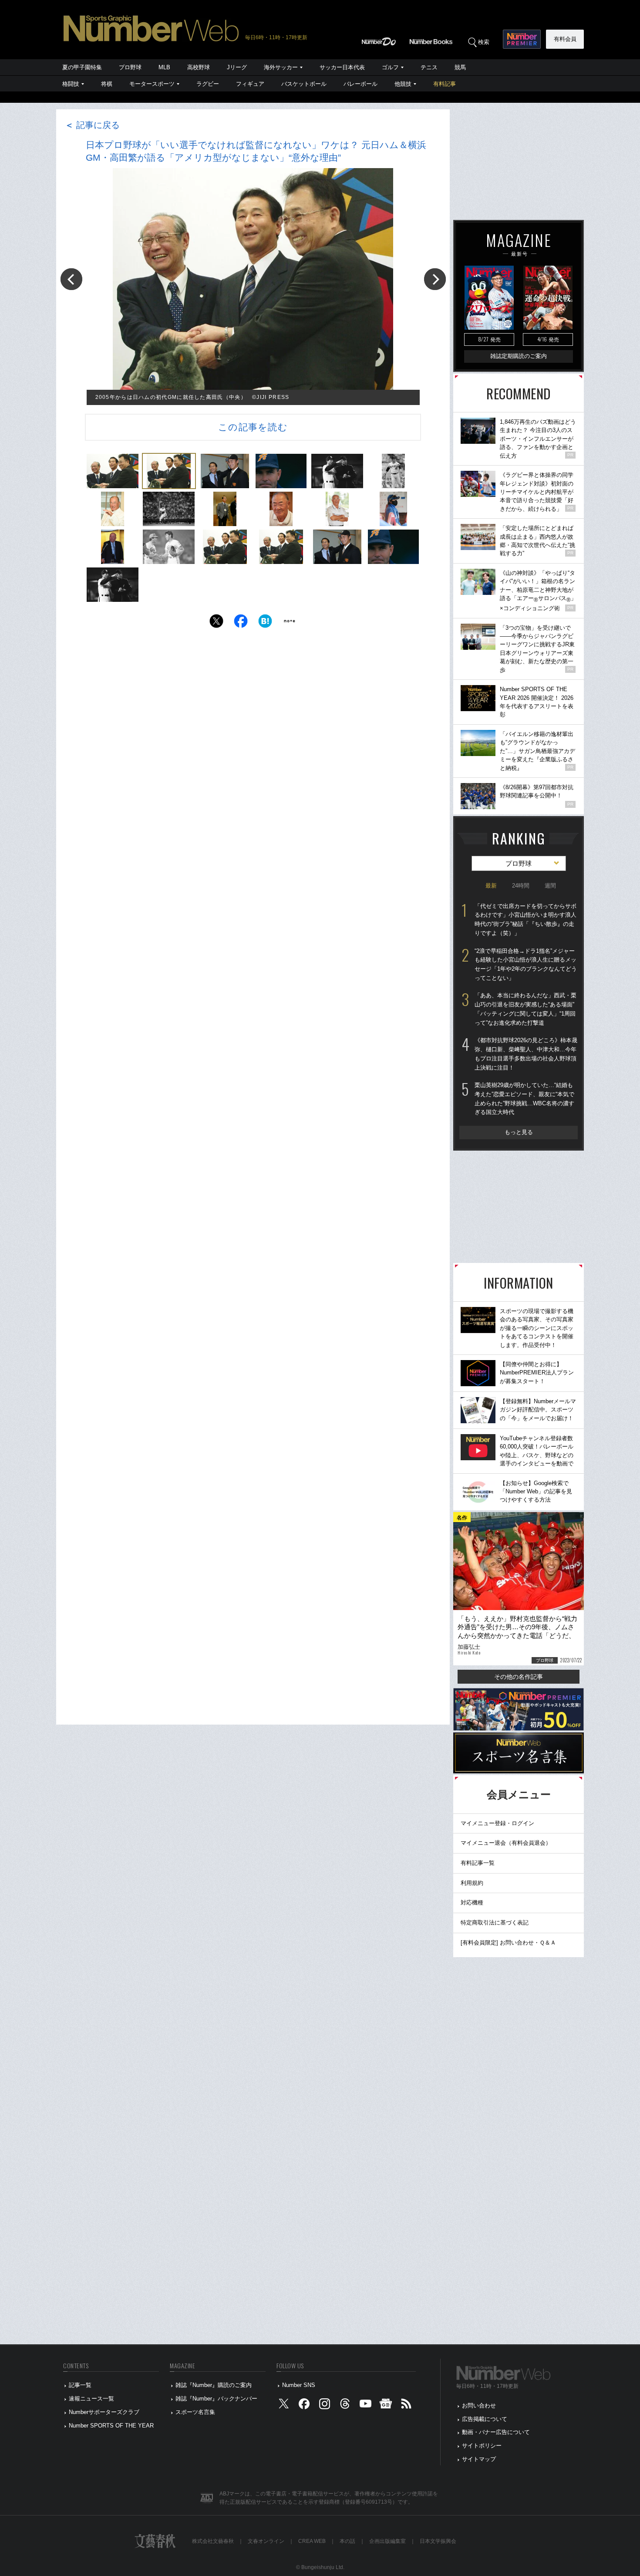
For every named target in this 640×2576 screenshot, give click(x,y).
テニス (429, 67)
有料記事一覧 (478, 1863)
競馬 (460, 67)
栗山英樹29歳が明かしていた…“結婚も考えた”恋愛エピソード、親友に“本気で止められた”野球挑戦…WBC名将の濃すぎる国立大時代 (524, 1099)
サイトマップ (479, 2459)
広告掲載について (485, 2419)
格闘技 (71, 84)
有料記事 (445, 84)
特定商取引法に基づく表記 (495, 1923)
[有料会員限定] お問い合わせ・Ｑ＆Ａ (508, 1943)
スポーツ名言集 (195, 2412)
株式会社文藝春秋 (213, 2541)
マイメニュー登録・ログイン (497, 1823)
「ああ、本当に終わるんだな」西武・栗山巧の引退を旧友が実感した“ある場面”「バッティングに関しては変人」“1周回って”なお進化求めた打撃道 (525, 1009)
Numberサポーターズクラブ (104, 2412)
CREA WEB (312, 2541)
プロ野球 (130, 67)
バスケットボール (304, 84)
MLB (164, 67)
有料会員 (565, 39)
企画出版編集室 (387, 2541)
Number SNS (299, 2385)
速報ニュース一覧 (91, 2399)
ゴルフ (390, 67)
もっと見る (519, 1132)
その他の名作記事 (519, 1677)
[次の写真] (435, 279)
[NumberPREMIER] (522, 39)
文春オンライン (266, 2541)
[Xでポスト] (216, 623)
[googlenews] (386, 2406)
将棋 (107, 84)
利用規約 (472, 1883)
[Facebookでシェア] (241, 623)
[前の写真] (71, 279)
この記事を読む (253, 427)
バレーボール (360, 84)
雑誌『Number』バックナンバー (216, 2399)
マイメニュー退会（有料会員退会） (506, 1843)
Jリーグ (237, 67)
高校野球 (199, 67)
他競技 (403, 84)
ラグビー (208, 84)
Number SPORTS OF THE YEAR (111, 2426)
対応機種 (472, 1902)
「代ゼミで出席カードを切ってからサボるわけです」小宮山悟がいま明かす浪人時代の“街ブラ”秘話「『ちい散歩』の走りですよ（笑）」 (525, 920)
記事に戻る (92, 125)
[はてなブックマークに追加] (265, 623)
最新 (491, 886)
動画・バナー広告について (496, 2432)
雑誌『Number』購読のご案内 (214, 2385)
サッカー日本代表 (342, 67)
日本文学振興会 (438, 2541)
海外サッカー (281, 67)
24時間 (521, 886)
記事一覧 (80, 2385)
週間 (550, 886)
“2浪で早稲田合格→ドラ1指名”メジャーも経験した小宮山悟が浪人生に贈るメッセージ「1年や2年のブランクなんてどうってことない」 (526, 964)
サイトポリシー (482, 2446)
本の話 (347, 2541)
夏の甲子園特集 (82, 67)
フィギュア (250, 84)
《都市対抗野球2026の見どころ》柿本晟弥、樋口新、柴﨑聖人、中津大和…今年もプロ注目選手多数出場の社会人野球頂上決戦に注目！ (526, 1054)
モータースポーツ (152, 84)
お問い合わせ (479, 2406)
